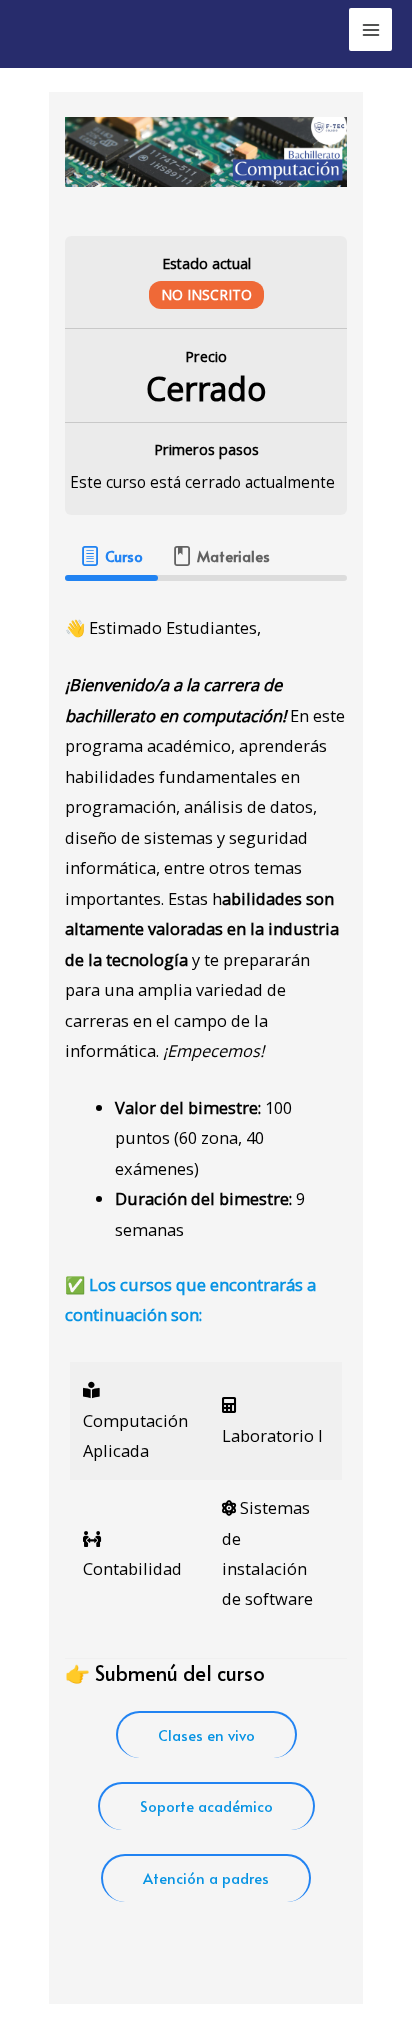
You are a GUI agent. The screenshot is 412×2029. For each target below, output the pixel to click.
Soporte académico (206, 1806)
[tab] (111, 556)
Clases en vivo (206, 1735)
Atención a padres (206, 1878)
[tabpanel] (205, 1272)
